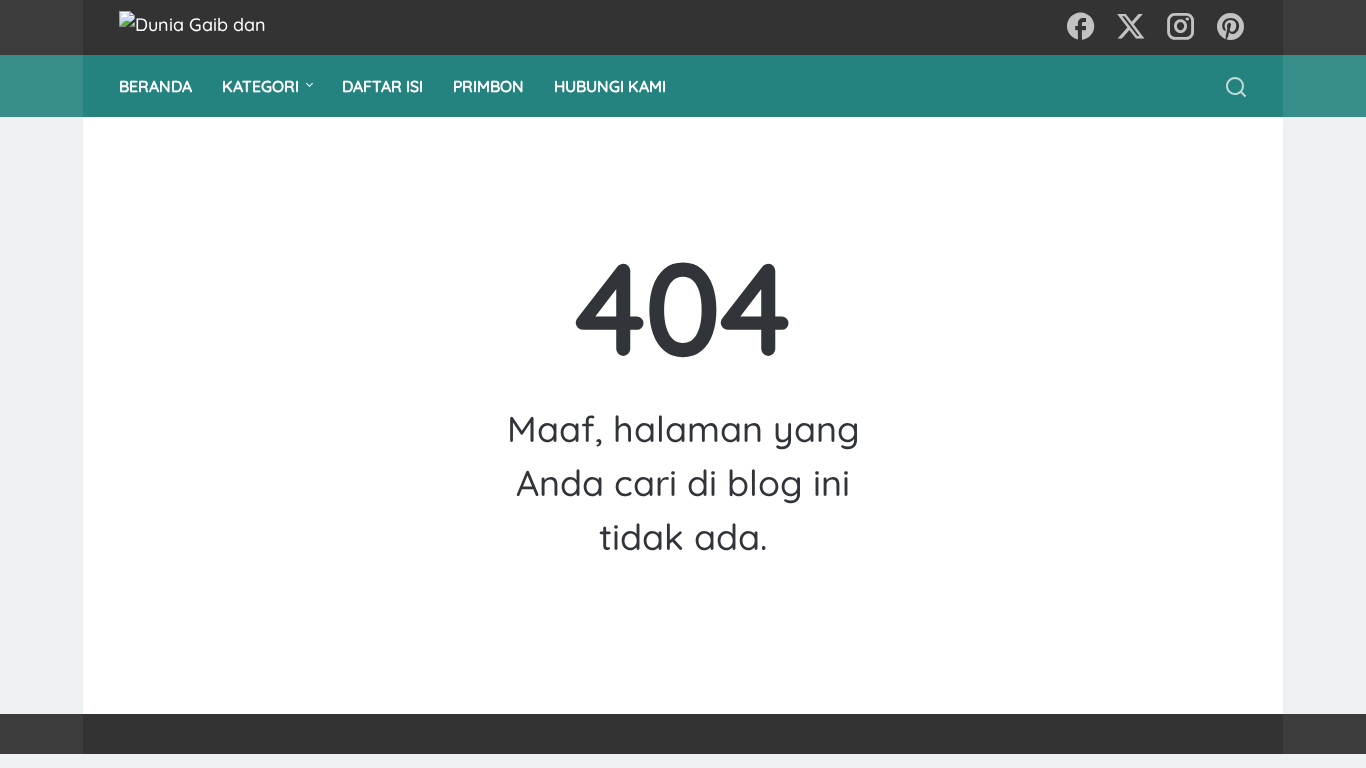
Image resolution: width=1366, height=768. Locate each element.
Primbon (488, 86)
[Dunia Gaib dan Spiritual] (214, 27)
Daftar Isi (382, 86)
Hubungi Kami (610, 86)
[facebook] (1081, 27)
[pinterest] (1231, 27)
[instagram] (1181, 27)
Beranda (155, 86)
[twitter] (1131, 27)
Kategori (260, 86)
